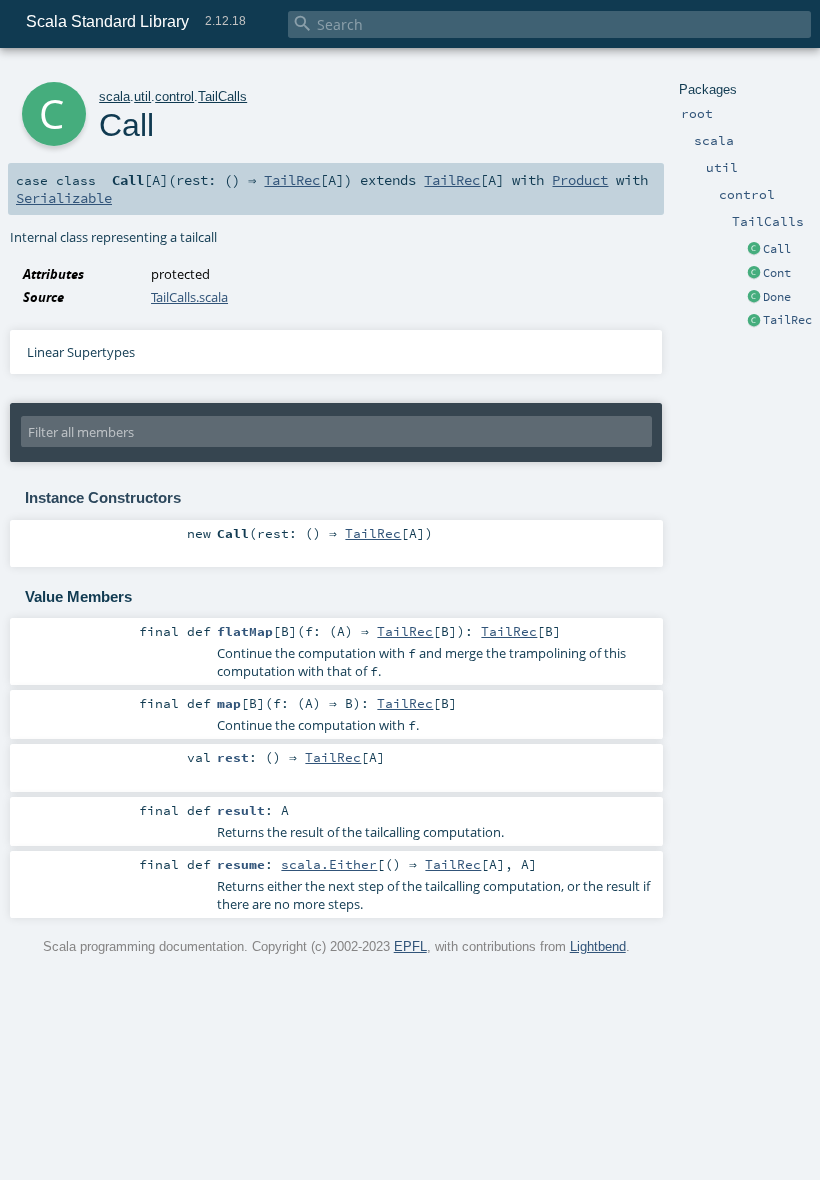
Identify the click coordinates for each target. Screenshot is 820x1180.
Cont (777, 273)
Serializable (64, 198)
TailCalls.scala (189, 297)
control (174, 96)
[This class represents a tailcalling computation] (754, 321)
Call (777, 249)
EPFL (410, 946)
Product (580, 180)
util (142, 96)
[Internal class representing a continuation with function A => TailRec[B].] (754, 274)
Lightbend (598, 946)
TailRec (787, 320)
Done (777, 297)
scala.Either (329, 864)
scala (114, 96)
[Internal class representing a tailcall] (754, 250)
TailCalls (222, 96)
